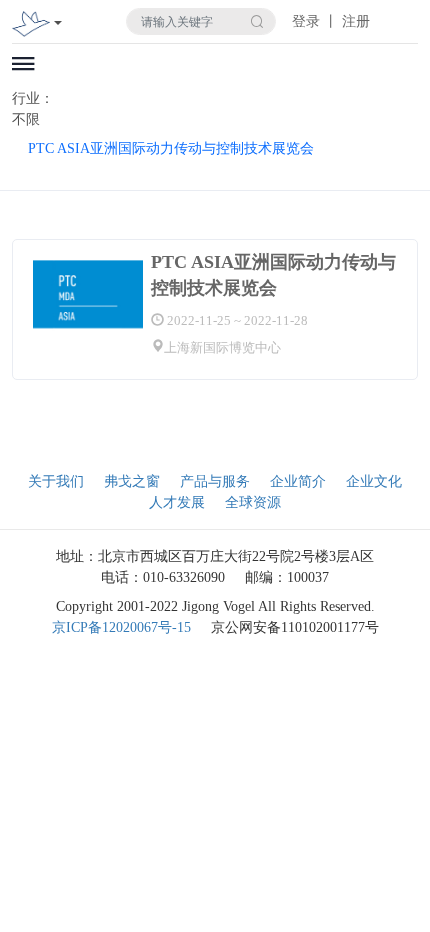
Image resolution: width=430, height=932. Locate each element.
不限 (26, 119)
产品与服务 (215, 481)
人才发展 (177, 502)
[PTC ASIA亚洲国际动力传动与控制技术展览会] (88, 294)
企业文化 (374, 481)
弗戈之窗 (132, 481)
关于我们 (56, 481)
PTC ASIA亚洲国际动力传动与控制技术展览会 (171, 148)
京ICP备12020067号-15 (121, 627)
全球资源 (253, 502)
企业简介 (298, 481)
